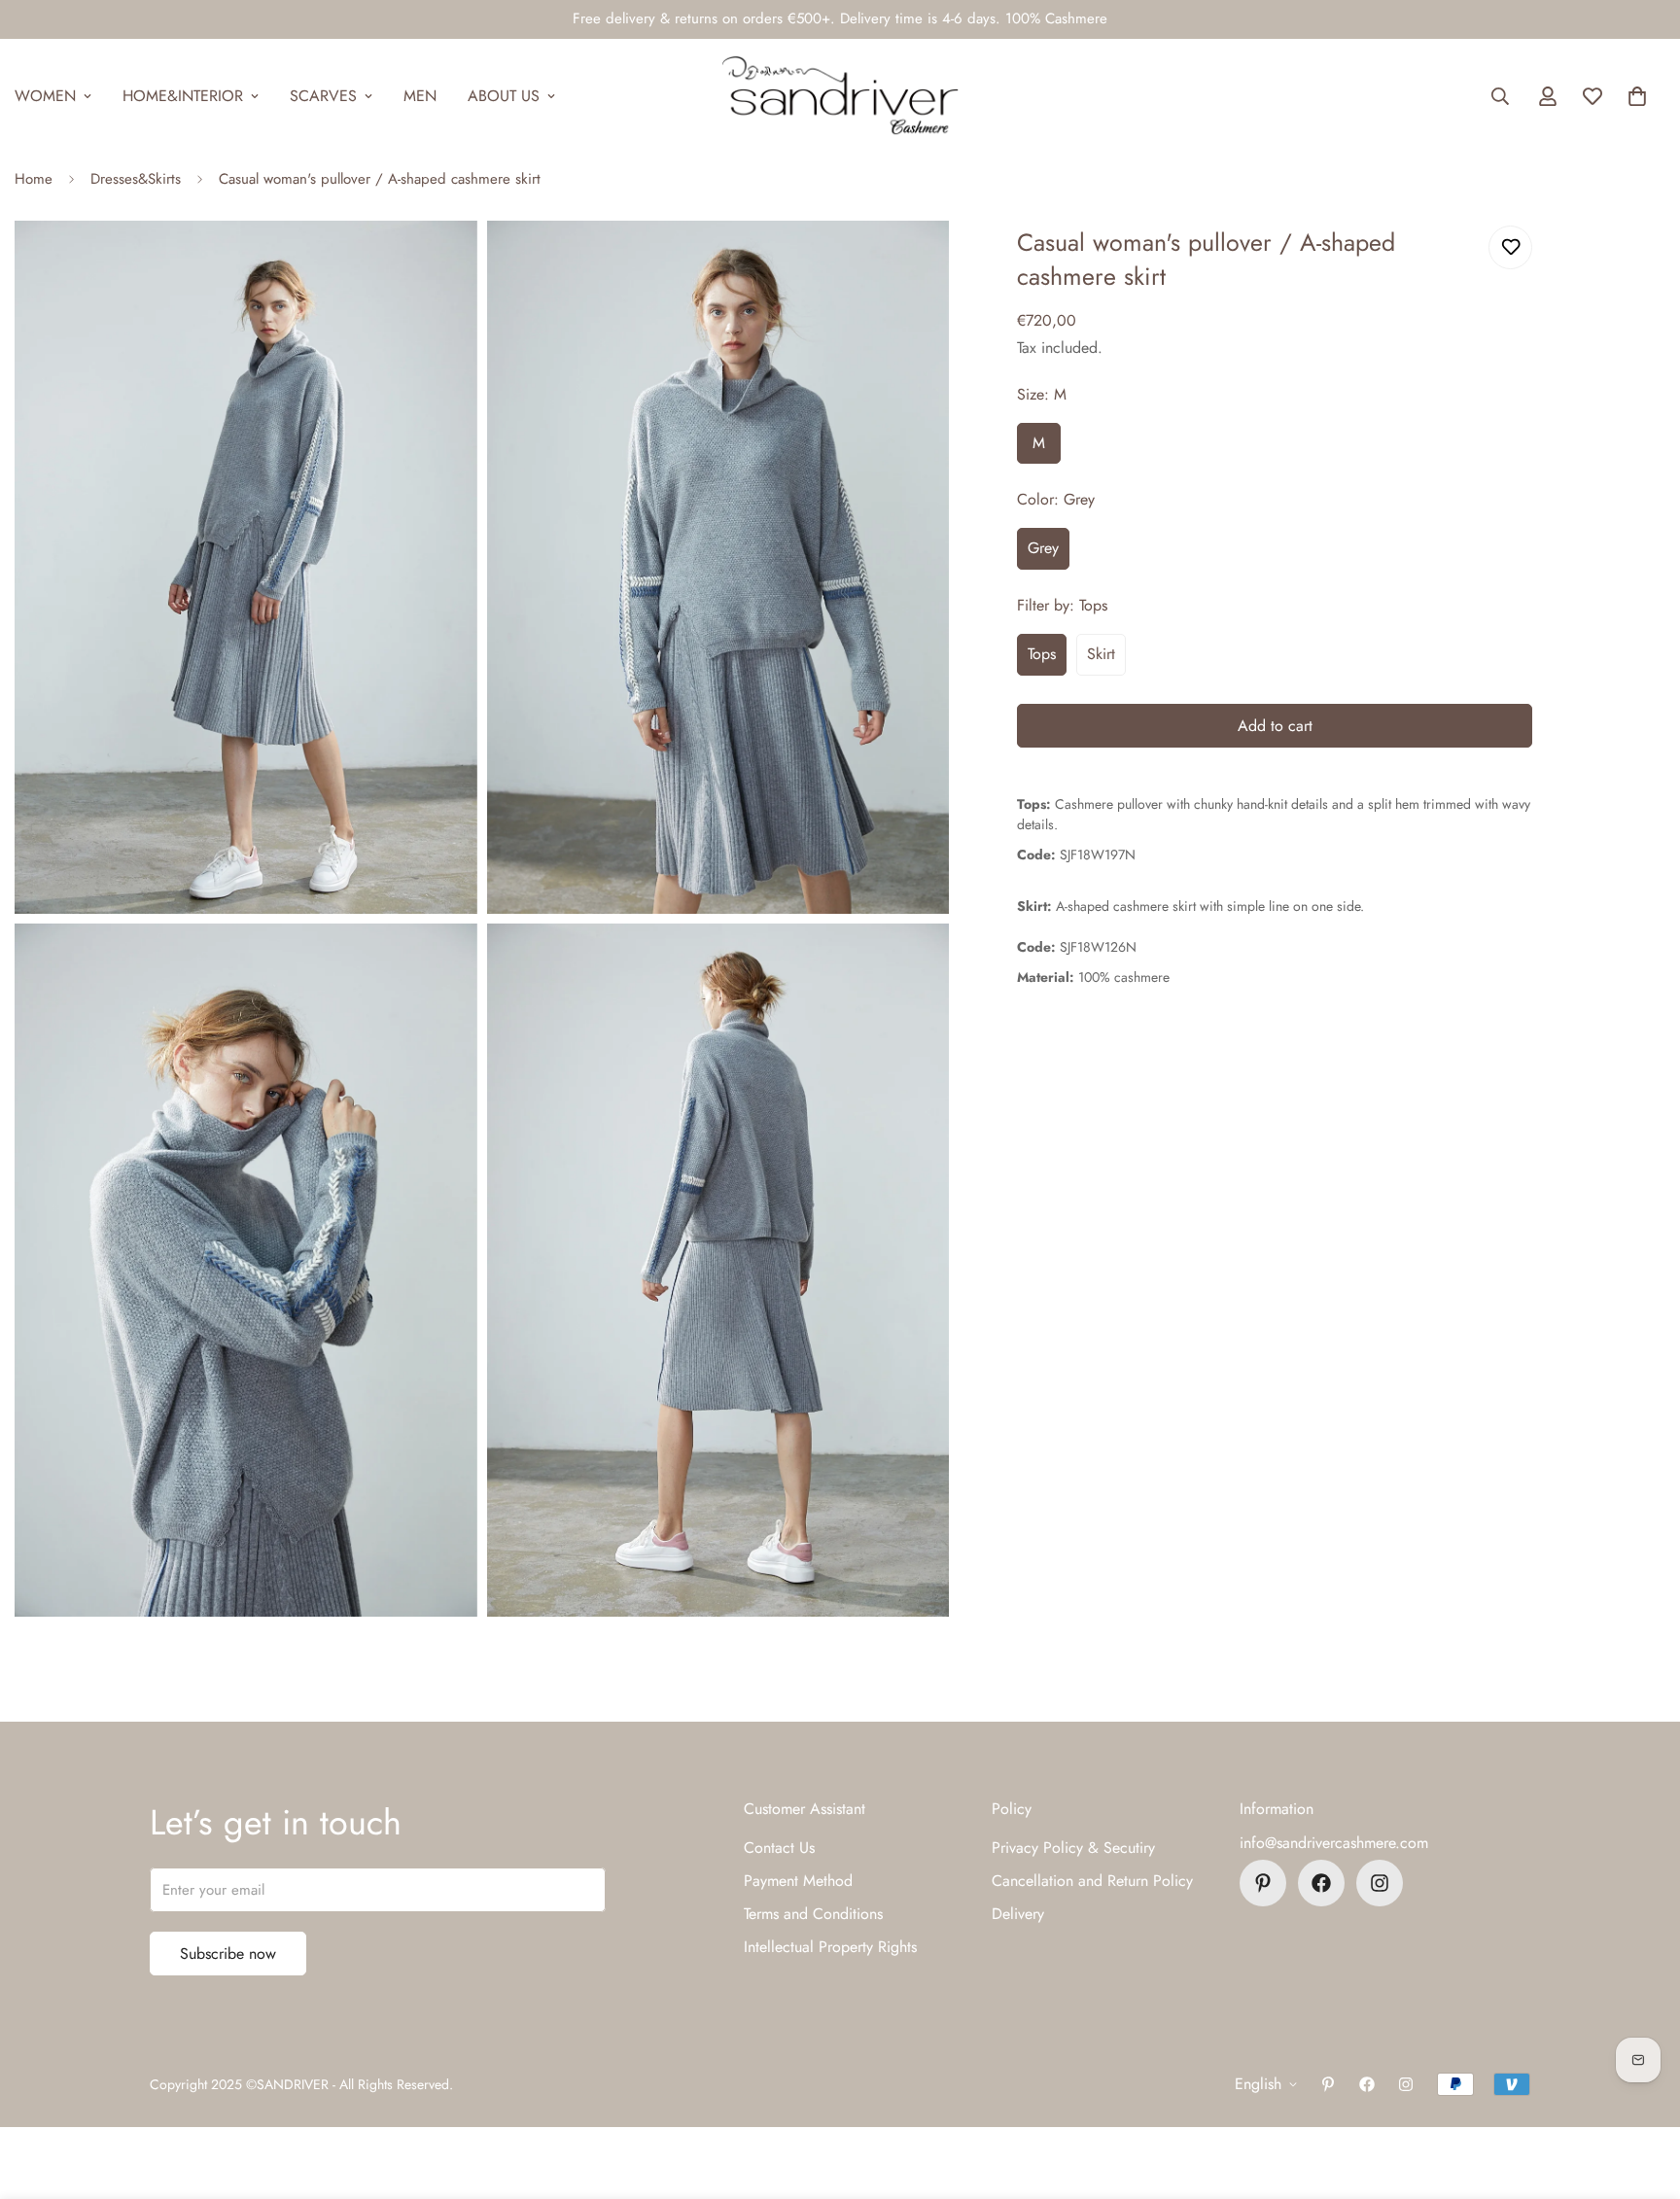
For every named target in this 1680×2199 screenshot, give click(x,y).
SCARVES (323, 96)
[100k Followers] (1380, 1883)
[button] (1637, 96)
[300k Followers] (1321, 1883)
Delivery (1018, 1914)
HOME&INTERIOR (183, 96)
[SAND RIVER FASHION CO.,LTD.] (840, 96)
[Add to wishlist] (1510, 247)
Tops (1042, 654)
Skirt (1101, 654)
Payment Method (798, 1881)
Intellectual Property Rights (830, 1947)
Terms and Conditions (813, 1914)
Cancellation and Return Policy (1092, 1881)
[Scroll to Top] (1642, 2093)
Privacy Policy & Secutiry (1073, 1848)
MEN (420, 96)
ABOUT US (504, 96)
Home (34, 179)
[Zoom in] (441, 262)
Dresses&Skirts (136, 179)
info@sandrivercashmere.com (1334, 1843)
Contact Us (779, 1848)
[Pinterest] (1263, 1883)
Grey (1043, 548)
